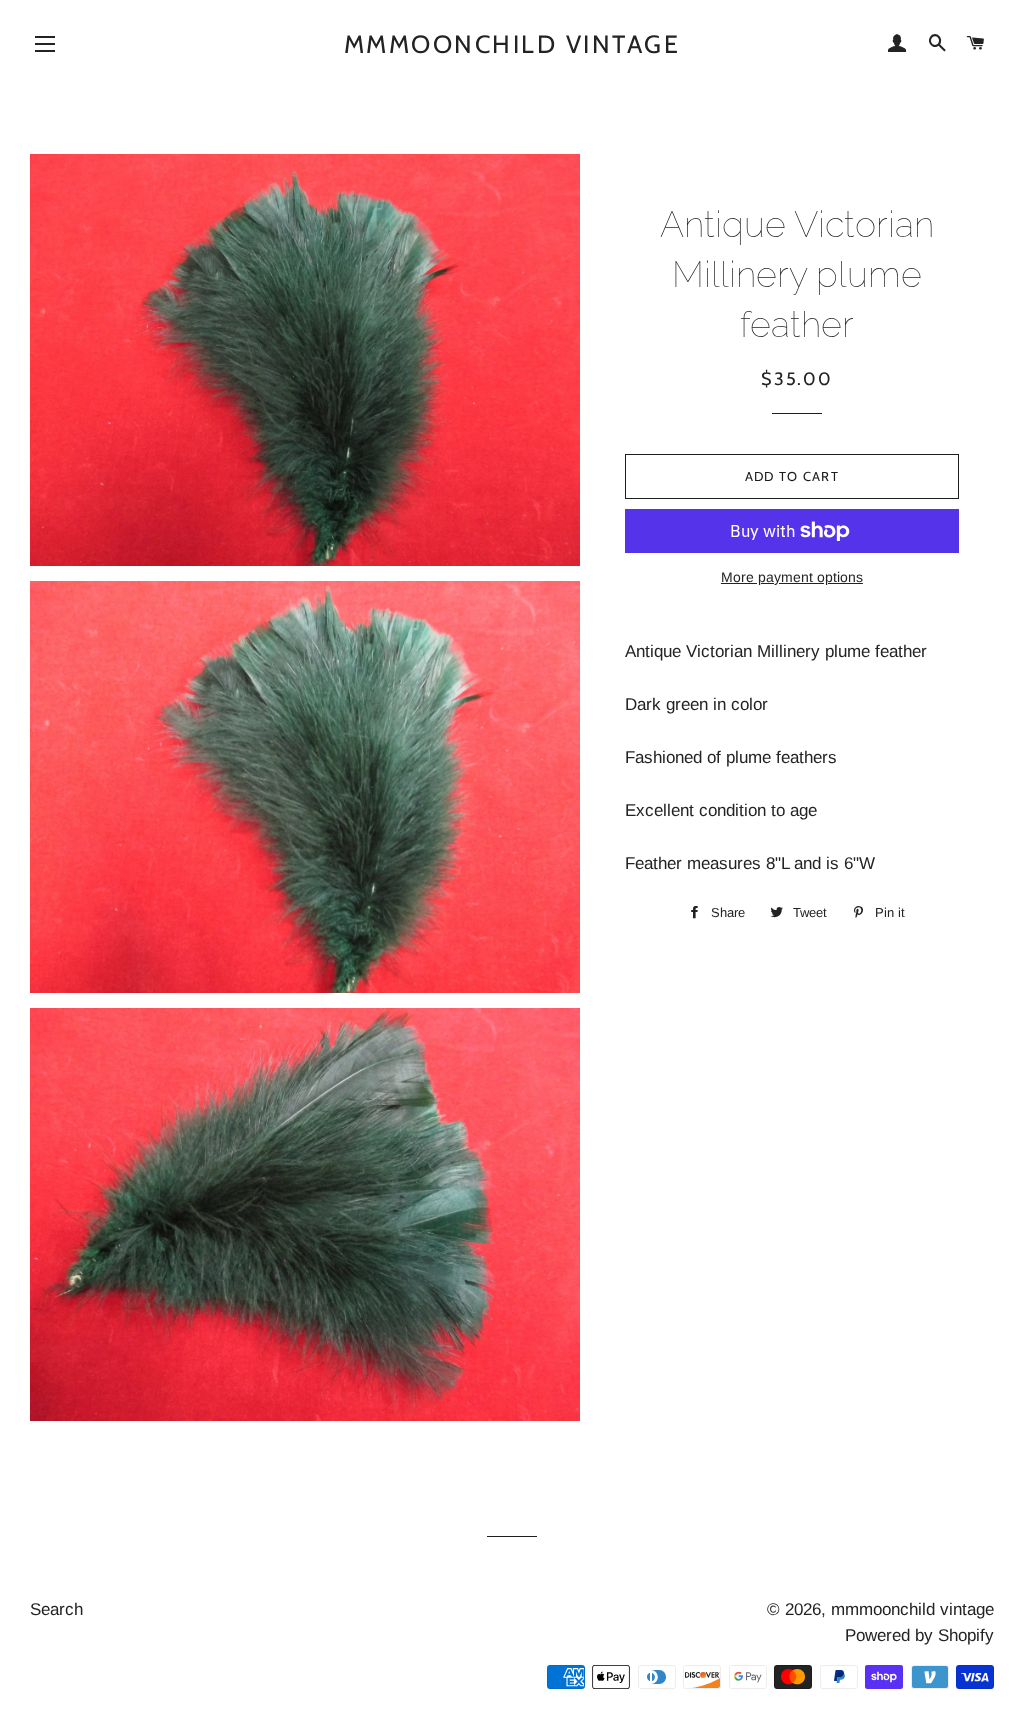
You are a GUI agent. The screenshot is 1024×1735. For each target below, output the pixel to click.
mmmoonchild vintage (512, 44)
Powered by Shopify (919, 1635)
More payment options (792, 577)
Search (56, 1609)
